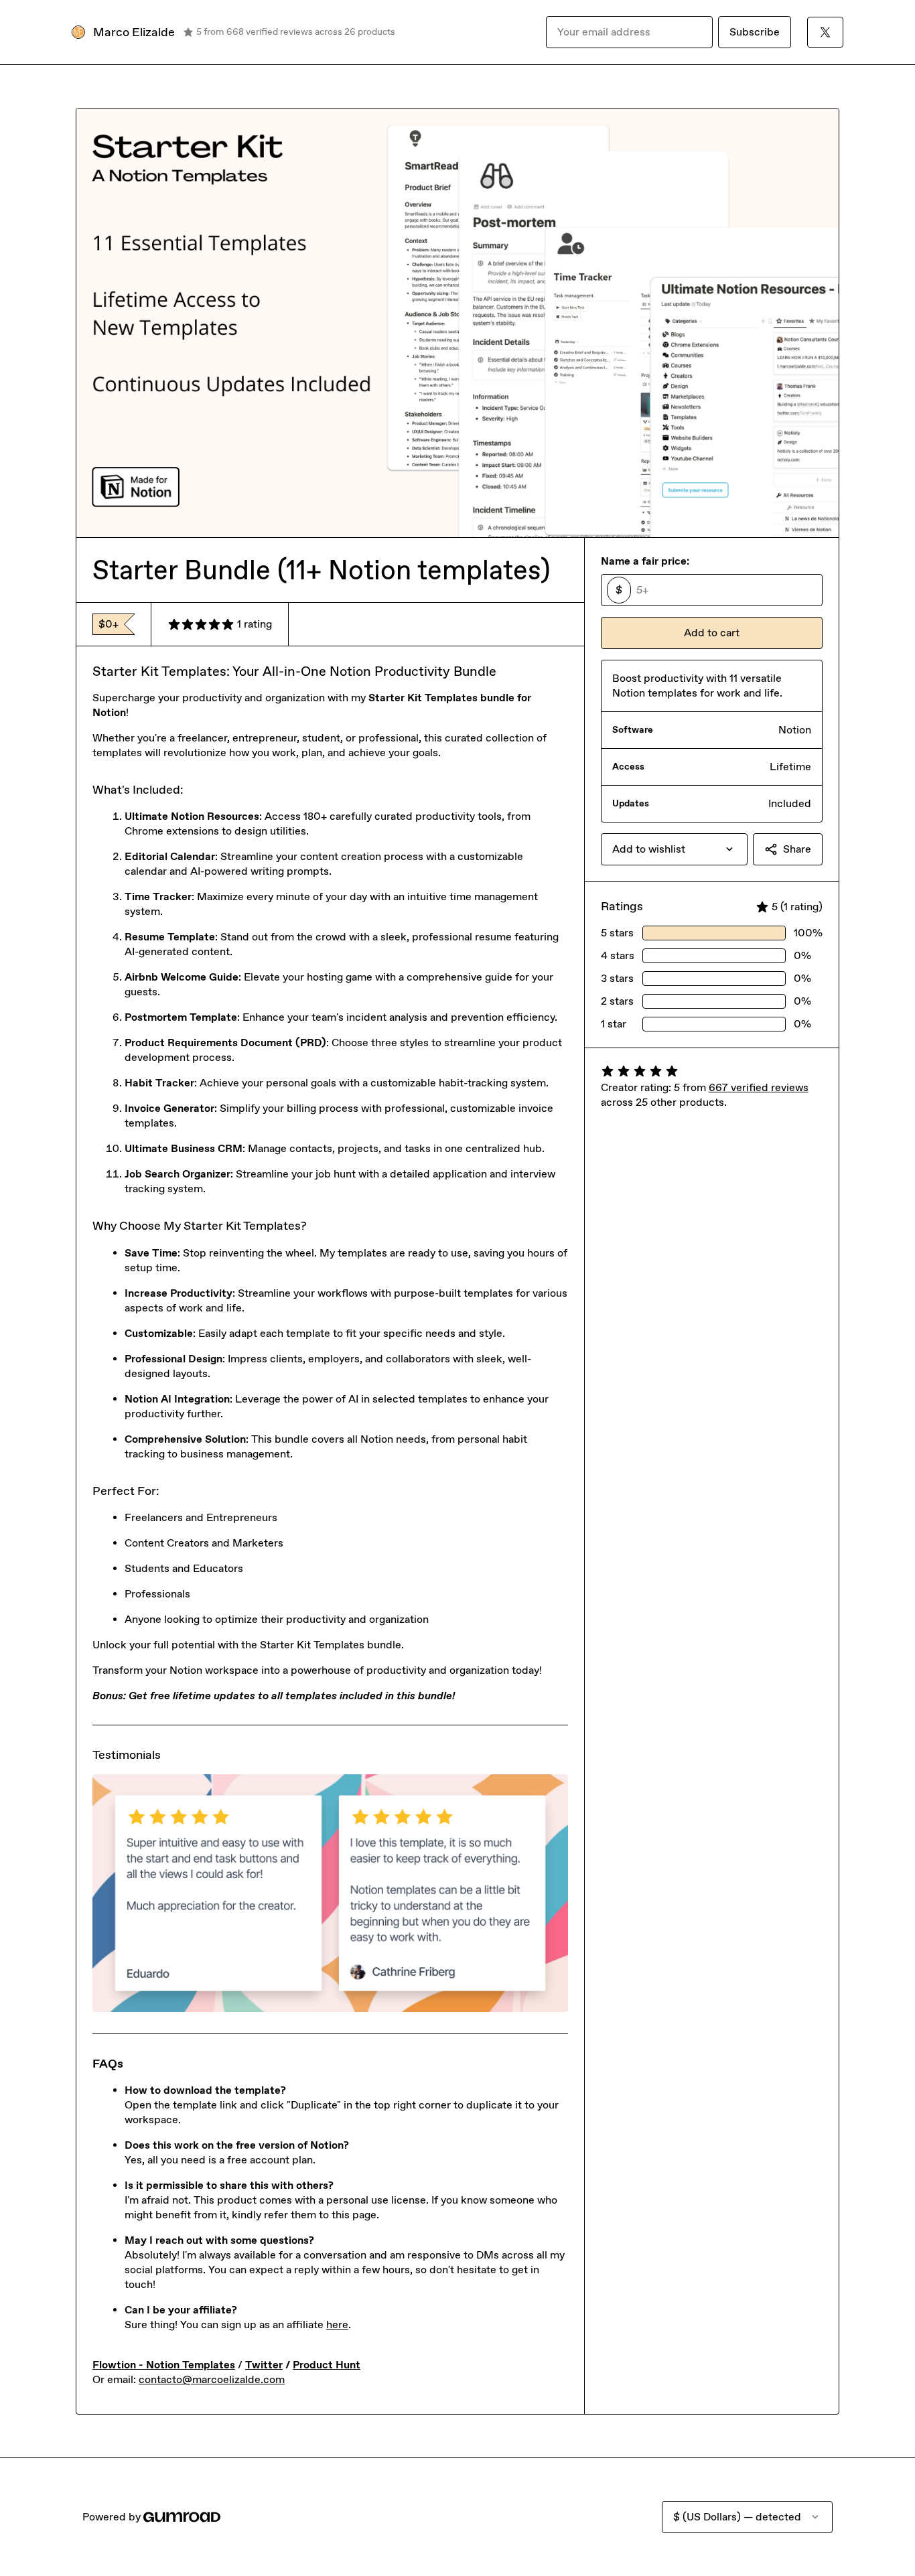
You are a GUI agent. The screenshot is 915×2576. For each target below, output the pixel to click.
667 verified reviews (759, 1087)
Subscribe (755, 32)
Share (797, 849)
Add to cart (712, 633)
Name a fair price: (645, 561)
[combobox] (674, 849)
